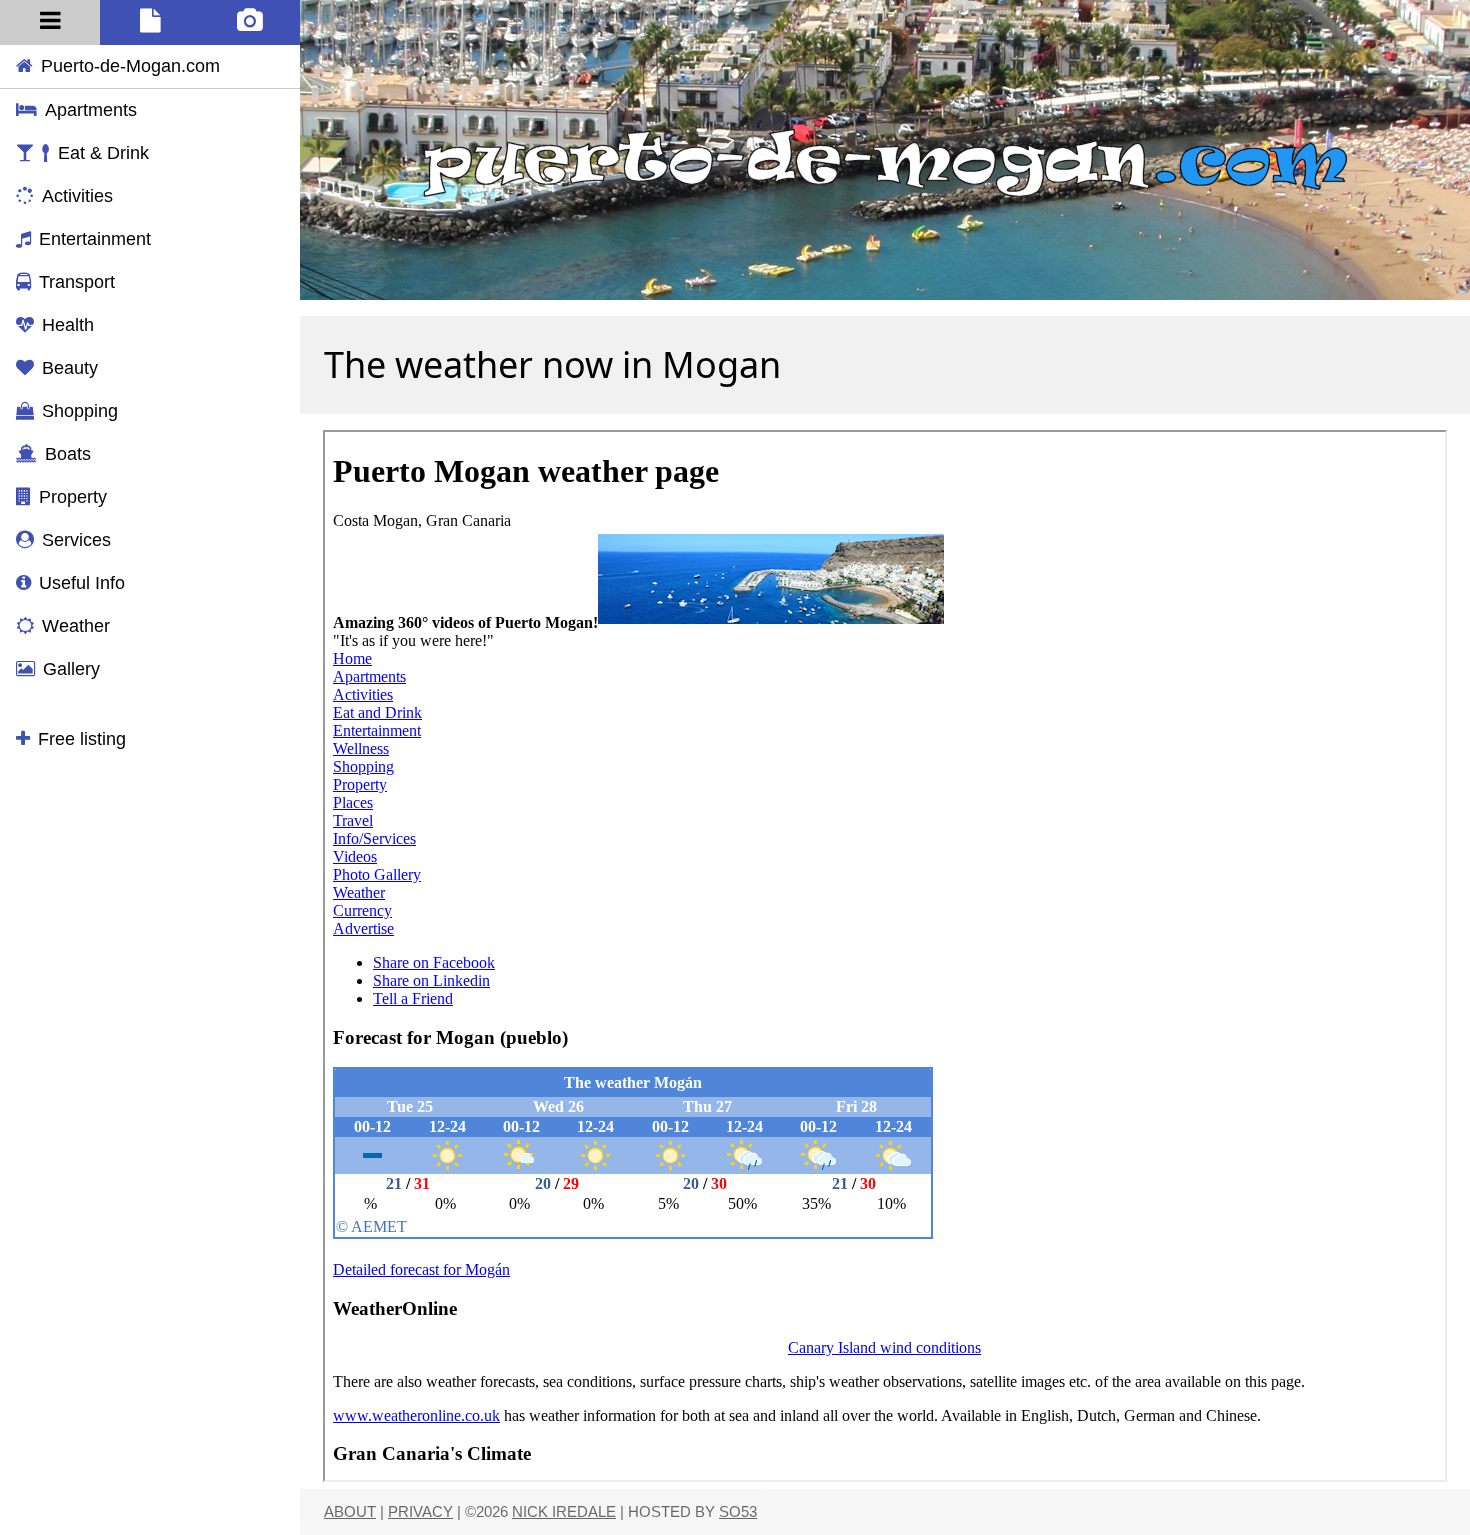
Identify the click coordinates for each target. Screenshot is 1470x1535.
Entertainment (95, 239)
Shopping (80, 411)
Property (73, 497)
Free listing (82, 739)
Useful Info (82, 583)
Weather (76, 626)
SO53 (738, 1511)
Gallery (71, 669)
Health (68, 325)
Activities (77, 196)
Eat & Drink (103, 153)
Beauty (70, 368)
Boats (68, 454)
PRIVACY (420, 1511)
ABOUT (350, 1511)
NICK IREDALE (564, 1511)
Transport (77, 282)
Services (76, 540)
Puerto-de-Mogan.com (130, 66)
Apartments (91, 110)
